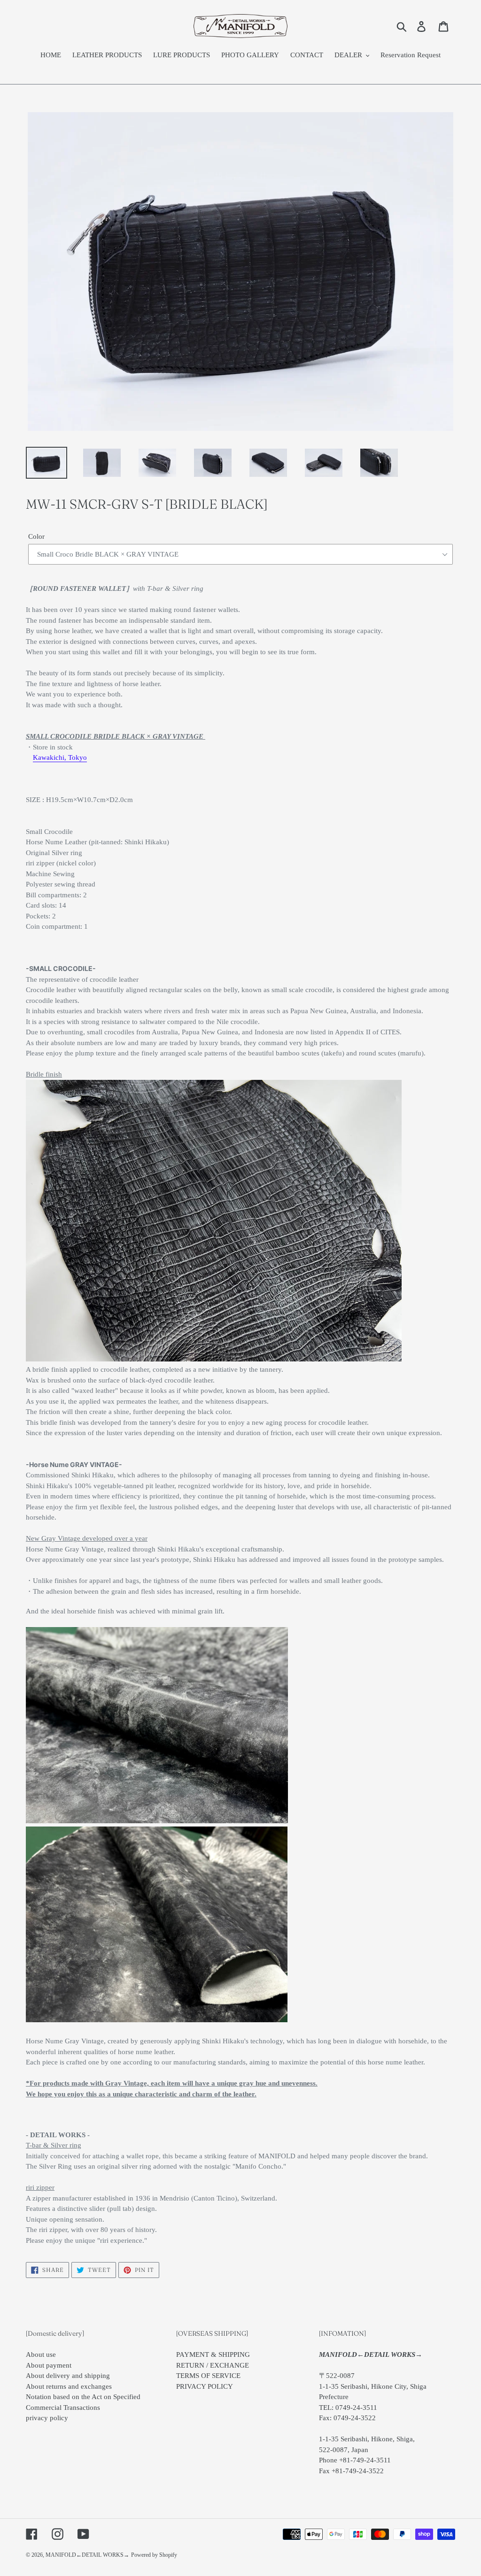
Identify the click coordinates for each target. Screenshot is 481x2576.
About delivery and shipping (68, 2376)
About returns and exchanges (69, 2386)
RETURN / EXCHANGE (213, 2365)
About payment (49, 2365)
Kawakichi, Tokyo (60, 757)
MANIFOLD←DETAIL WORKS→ (87, 2555)
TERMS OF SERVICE (208, 2376)
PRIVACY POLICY (205, 2386)
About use (41, 2354)
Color (36, 536)
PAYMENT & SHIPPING (213, 2354)
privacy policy (47, 2418)
